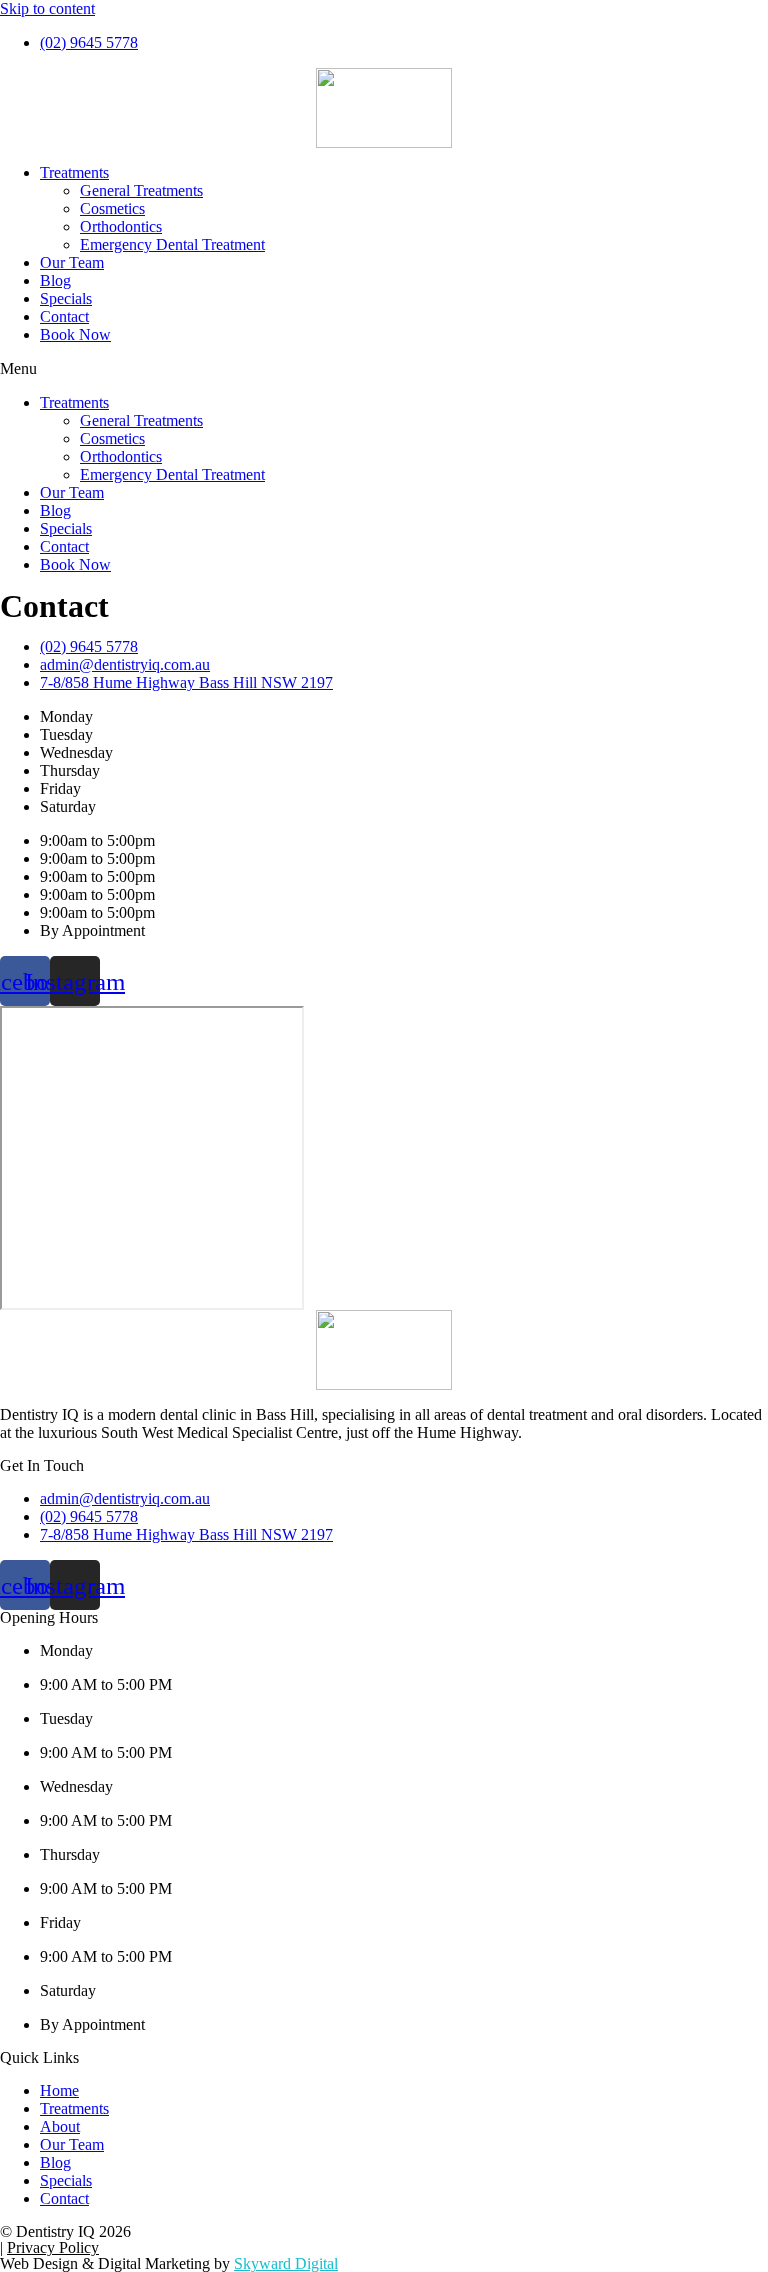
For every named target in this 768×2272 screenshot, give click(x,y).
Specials (66, 298)
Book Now (75, 334)
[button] (384, 369)
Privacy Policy (53, 2247)
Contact (64, 316)
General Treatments (141, 190)
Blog (55, 280)
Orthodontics (121, 226)
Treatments (74, 172)
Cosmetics (112, 208)
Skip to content (47, 8)
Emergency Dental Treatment (172, 244)
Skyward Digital (286, 2263)
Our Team (72, 262)
